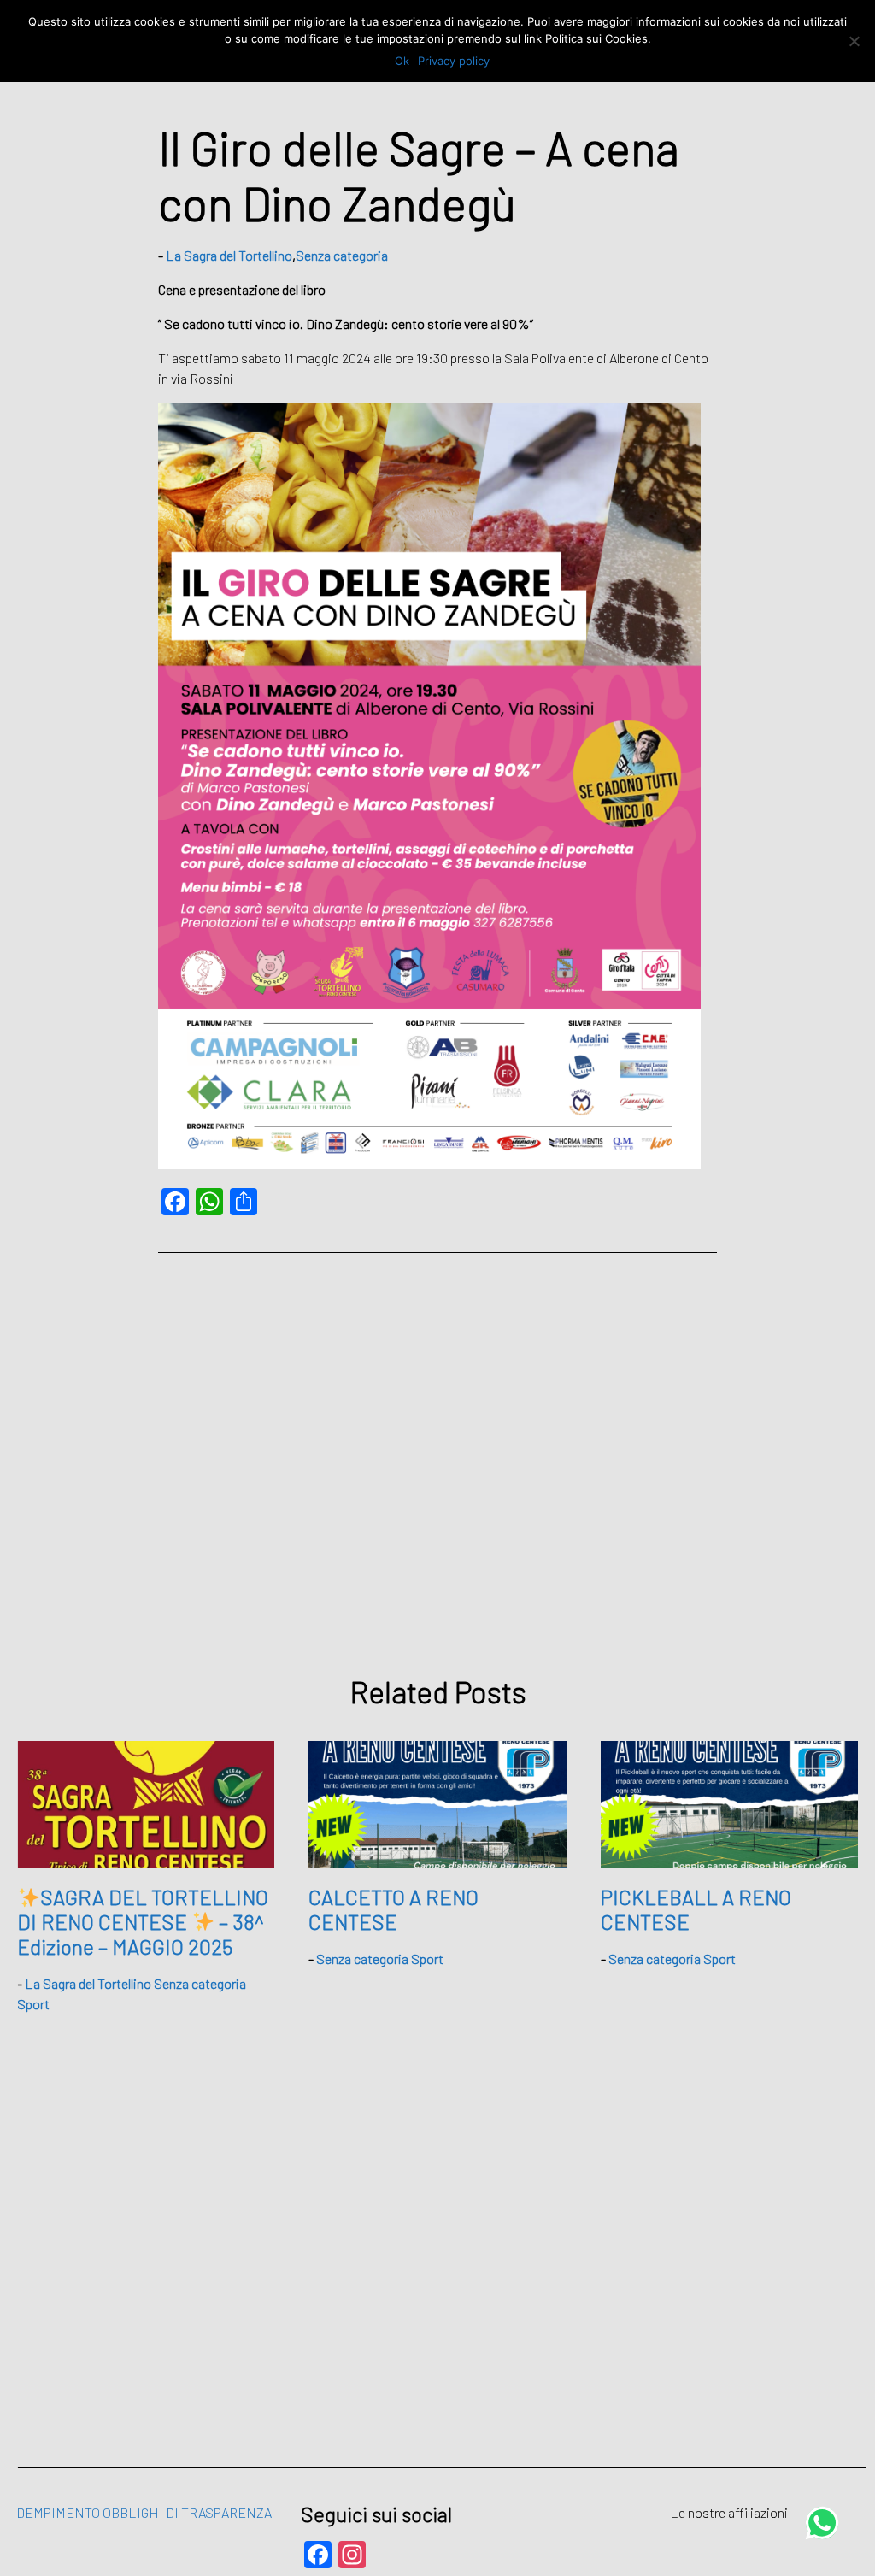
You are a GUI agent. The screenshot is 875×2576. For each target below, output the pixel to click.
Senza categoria (342, 255)
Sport (33, 2004)
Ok (402, 61)
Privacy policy (454, 61)
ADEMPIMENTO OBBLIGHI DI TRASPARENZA (140, 2512)
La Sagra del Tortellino (229, 255)
